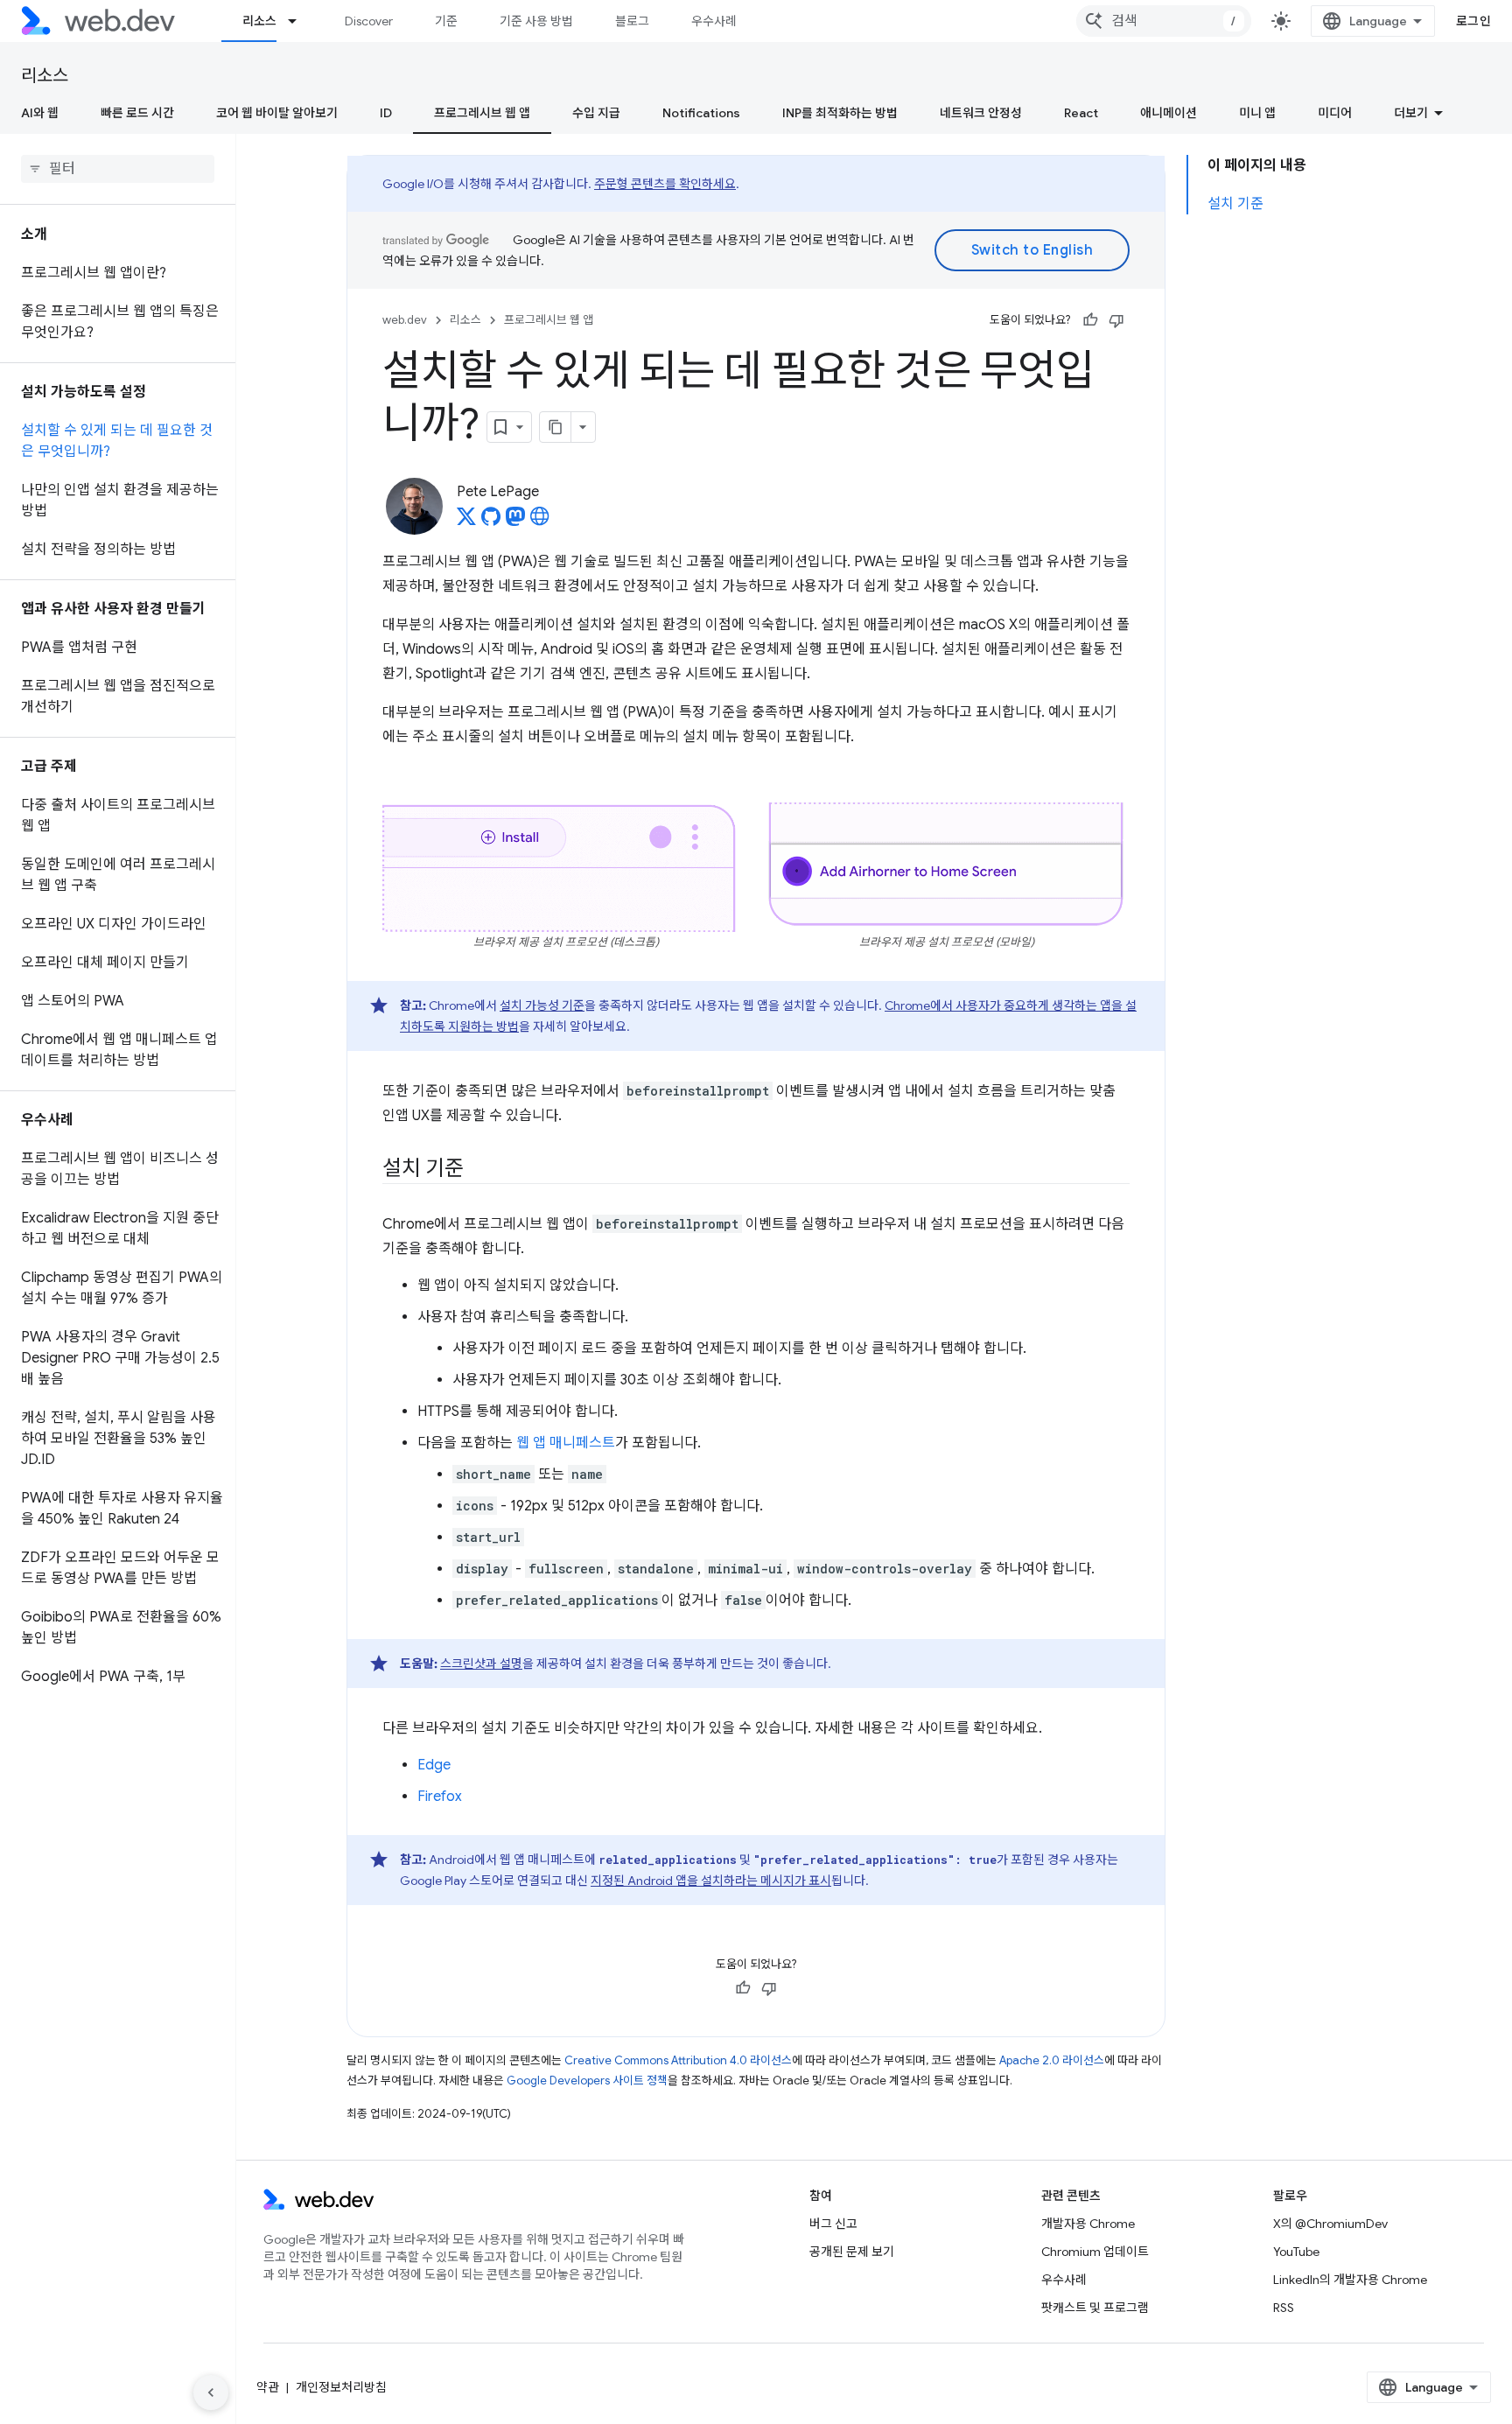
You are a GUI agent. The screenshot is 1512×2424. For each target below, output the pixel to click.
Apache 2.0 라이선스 (1052, 2060)
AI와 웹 (40, 113)
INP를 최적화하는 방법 (840, 113)
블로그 (632, 21)
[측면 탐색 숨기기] (211, 2392)
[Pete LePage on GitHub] (491, 522)
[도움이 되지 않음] (1116, 320)
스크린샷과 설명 (481, 1664)
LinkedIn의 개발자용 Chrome (1350, 2280)
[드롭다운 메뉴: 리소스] (300, 21)
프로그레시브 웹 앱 (482, 113)
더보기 (1411, 113)
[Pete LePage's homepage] (540, 522)
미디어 (1335, 113)
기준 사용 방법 (536, 21)
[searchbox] (118, 169)
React (1081, 113)
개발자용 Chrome (1088, 2224)
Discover (369, 21)
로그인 (1474, 21)
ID (386, 113)
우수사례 (714, 21)
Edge (434, 1765)
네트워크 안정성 (981, 113)
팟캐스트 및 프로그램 (1095, 2308)
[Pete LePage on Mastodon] (515, 522)
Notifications (701, 113)
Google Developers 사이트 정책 (587, 2081)
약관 (268, 2387)
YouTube (1296, 2252)
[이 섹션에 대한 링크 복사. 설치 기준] (479, 1170)
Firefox (440, 1797)
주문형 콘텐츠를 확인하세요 (665, 184)
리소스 (259, 21)
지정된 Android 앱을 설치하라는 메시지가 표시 (711, 1881)
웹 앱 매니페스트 (566, 1443)
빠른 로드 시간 (137, 113)
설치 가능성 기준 (542, 1005)
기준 (446, 21)
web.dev (405, 320)
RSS (1284, 2308)
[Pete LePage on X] (466, 522)
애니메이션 (1169, 113)
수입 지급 (596, 113)
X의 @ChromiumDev (1330, 2224)
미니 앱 (1257, 113)
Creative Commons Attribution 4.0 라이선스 (678, 2060)
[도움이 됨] (1090, 320)
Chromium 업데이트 (1095, 2252)
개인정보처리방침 (341, 2387)
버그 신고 (833, 2224)
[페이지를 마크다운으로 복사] (556, 427)
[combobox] (1164, 21)
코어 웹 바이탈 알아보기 (277, 113)
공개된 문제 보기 (852, 2252)
